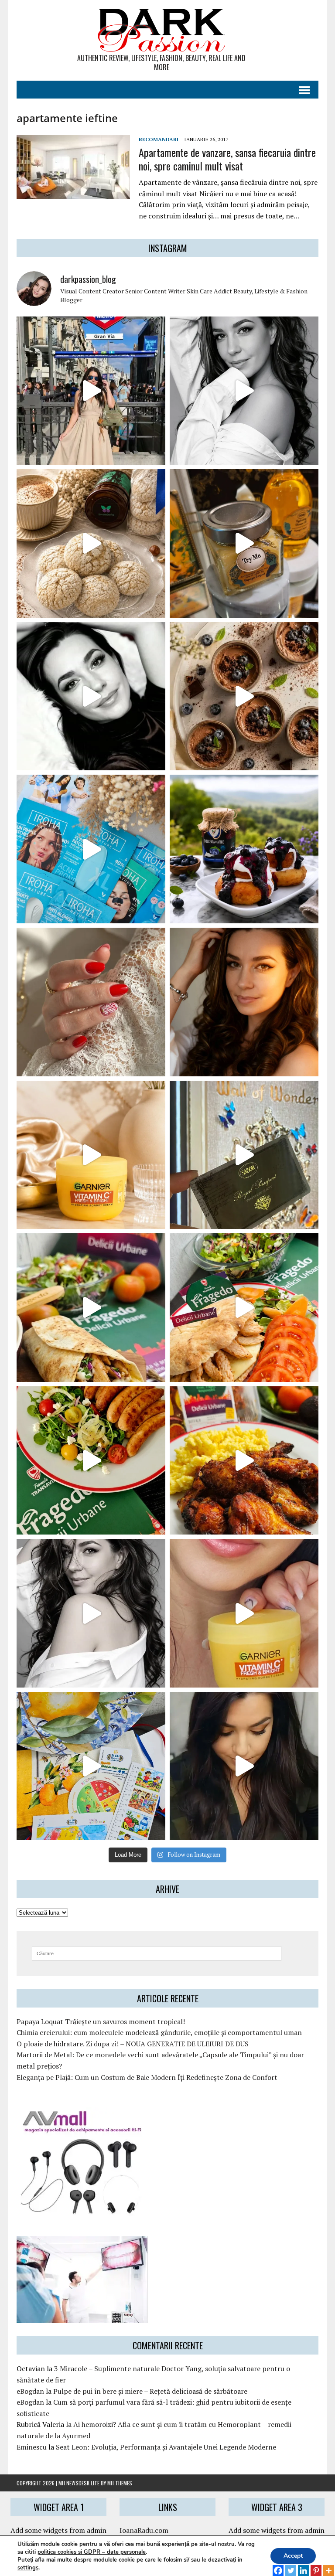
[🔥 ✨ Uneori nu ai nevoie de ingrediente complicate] (91, 1308)
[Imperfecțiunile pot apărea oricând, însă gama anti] (91, 849)
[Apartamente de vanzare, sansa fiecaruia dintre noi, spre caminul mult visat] (73, 193)
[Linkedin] (303, 2566)
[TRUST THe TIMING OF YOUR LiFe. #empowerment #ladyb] (244, 391)
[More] (329, 2566)
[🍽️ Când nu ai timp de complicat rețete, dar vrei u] (91, 1461)
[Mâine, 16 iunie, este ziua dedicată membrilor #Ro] (244, 1155)
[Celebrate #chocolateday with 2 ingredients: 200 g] (244, 696)
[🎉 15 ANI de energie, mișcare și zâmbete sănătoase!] (91, 1766)
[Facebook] (278, 2566)
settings (28, 2568)
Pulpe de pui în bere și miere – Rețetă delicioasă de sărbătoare (150, 2391)
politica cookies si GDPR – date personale (92, 2552)
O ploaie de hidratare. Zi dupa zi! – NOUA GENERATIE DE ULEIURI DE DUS (133, 2044)
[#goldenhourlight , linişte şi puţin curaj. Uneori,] (244, 1002)
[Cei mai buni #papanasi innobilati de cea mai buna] (244, 849)
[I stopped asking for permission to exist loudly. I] (244, 1766)
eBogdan (30, 2391)
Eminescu (32, 2447)
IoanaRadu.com (144, 2530)
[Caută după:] (157, 1953)
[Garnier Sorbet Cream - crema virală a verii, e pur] (91, 1155)
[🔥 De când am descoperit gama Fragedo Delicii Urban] (244, 1308)
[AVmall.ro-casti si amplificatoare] (82, 2210)
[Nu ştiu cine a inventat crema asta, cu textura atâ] (244, 1613)
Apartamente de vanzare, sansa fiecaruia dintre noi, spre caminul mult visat (227, 159)
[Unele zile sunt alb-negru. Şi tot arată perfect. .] (91, 1613)
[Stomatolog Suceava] (82, 2317)
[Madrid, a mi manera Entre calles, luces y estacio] (91, 391)
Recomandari (159, 139)
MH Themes (120, 2483)
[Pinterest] (316, 2566)
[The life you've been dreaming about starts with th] (91, 696)
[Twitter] (291, 2566)
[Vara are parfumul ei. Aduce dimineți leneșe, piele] (244, 543)
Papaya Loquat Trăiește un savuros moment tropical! (101, 2021)
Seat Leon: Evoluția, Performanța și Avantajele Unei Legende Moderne (166, 2447)
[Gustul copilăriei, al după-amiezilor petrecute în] (91, 543)
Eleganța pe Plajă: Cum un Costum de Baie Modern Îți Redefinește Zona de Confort (147, 2077)
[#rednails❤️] (91, 1002)
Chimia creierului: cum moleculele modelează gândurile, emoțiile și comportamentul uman (159, 2032)
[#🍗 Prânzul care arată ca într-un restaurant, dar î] (244, 1461)
